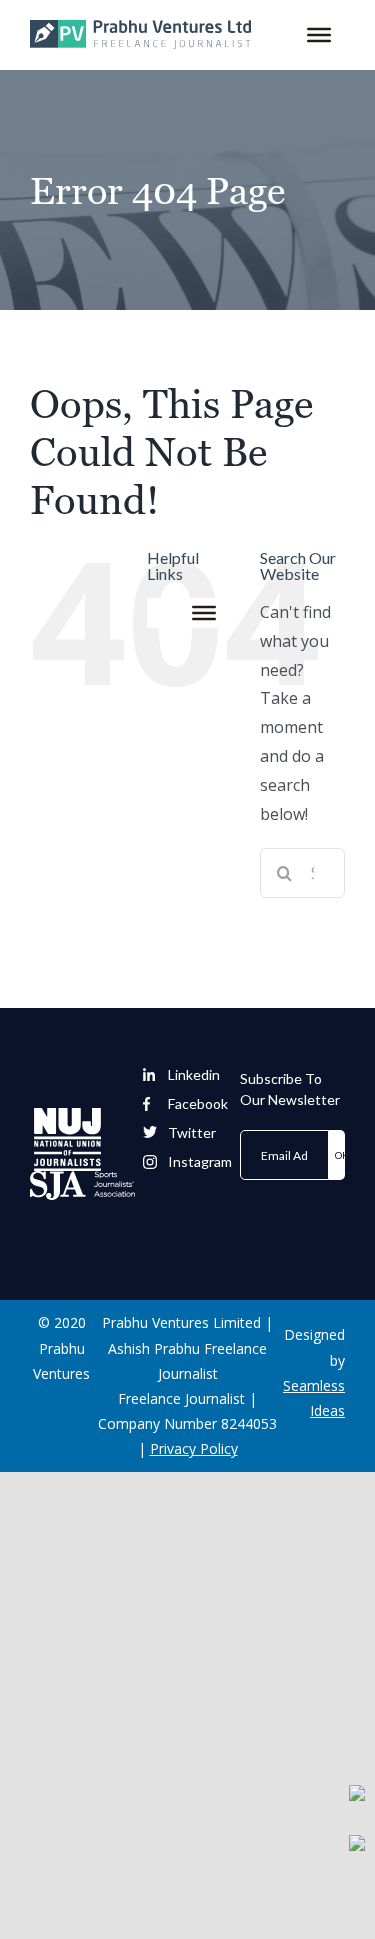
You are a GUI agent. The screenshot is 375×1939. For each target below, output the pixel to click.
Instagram (200, 1162)
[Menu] (319, 35)
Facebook (198, 1104)
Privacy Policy (194, 1448)
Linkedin (194, 1075)
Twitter (192, 1133)
